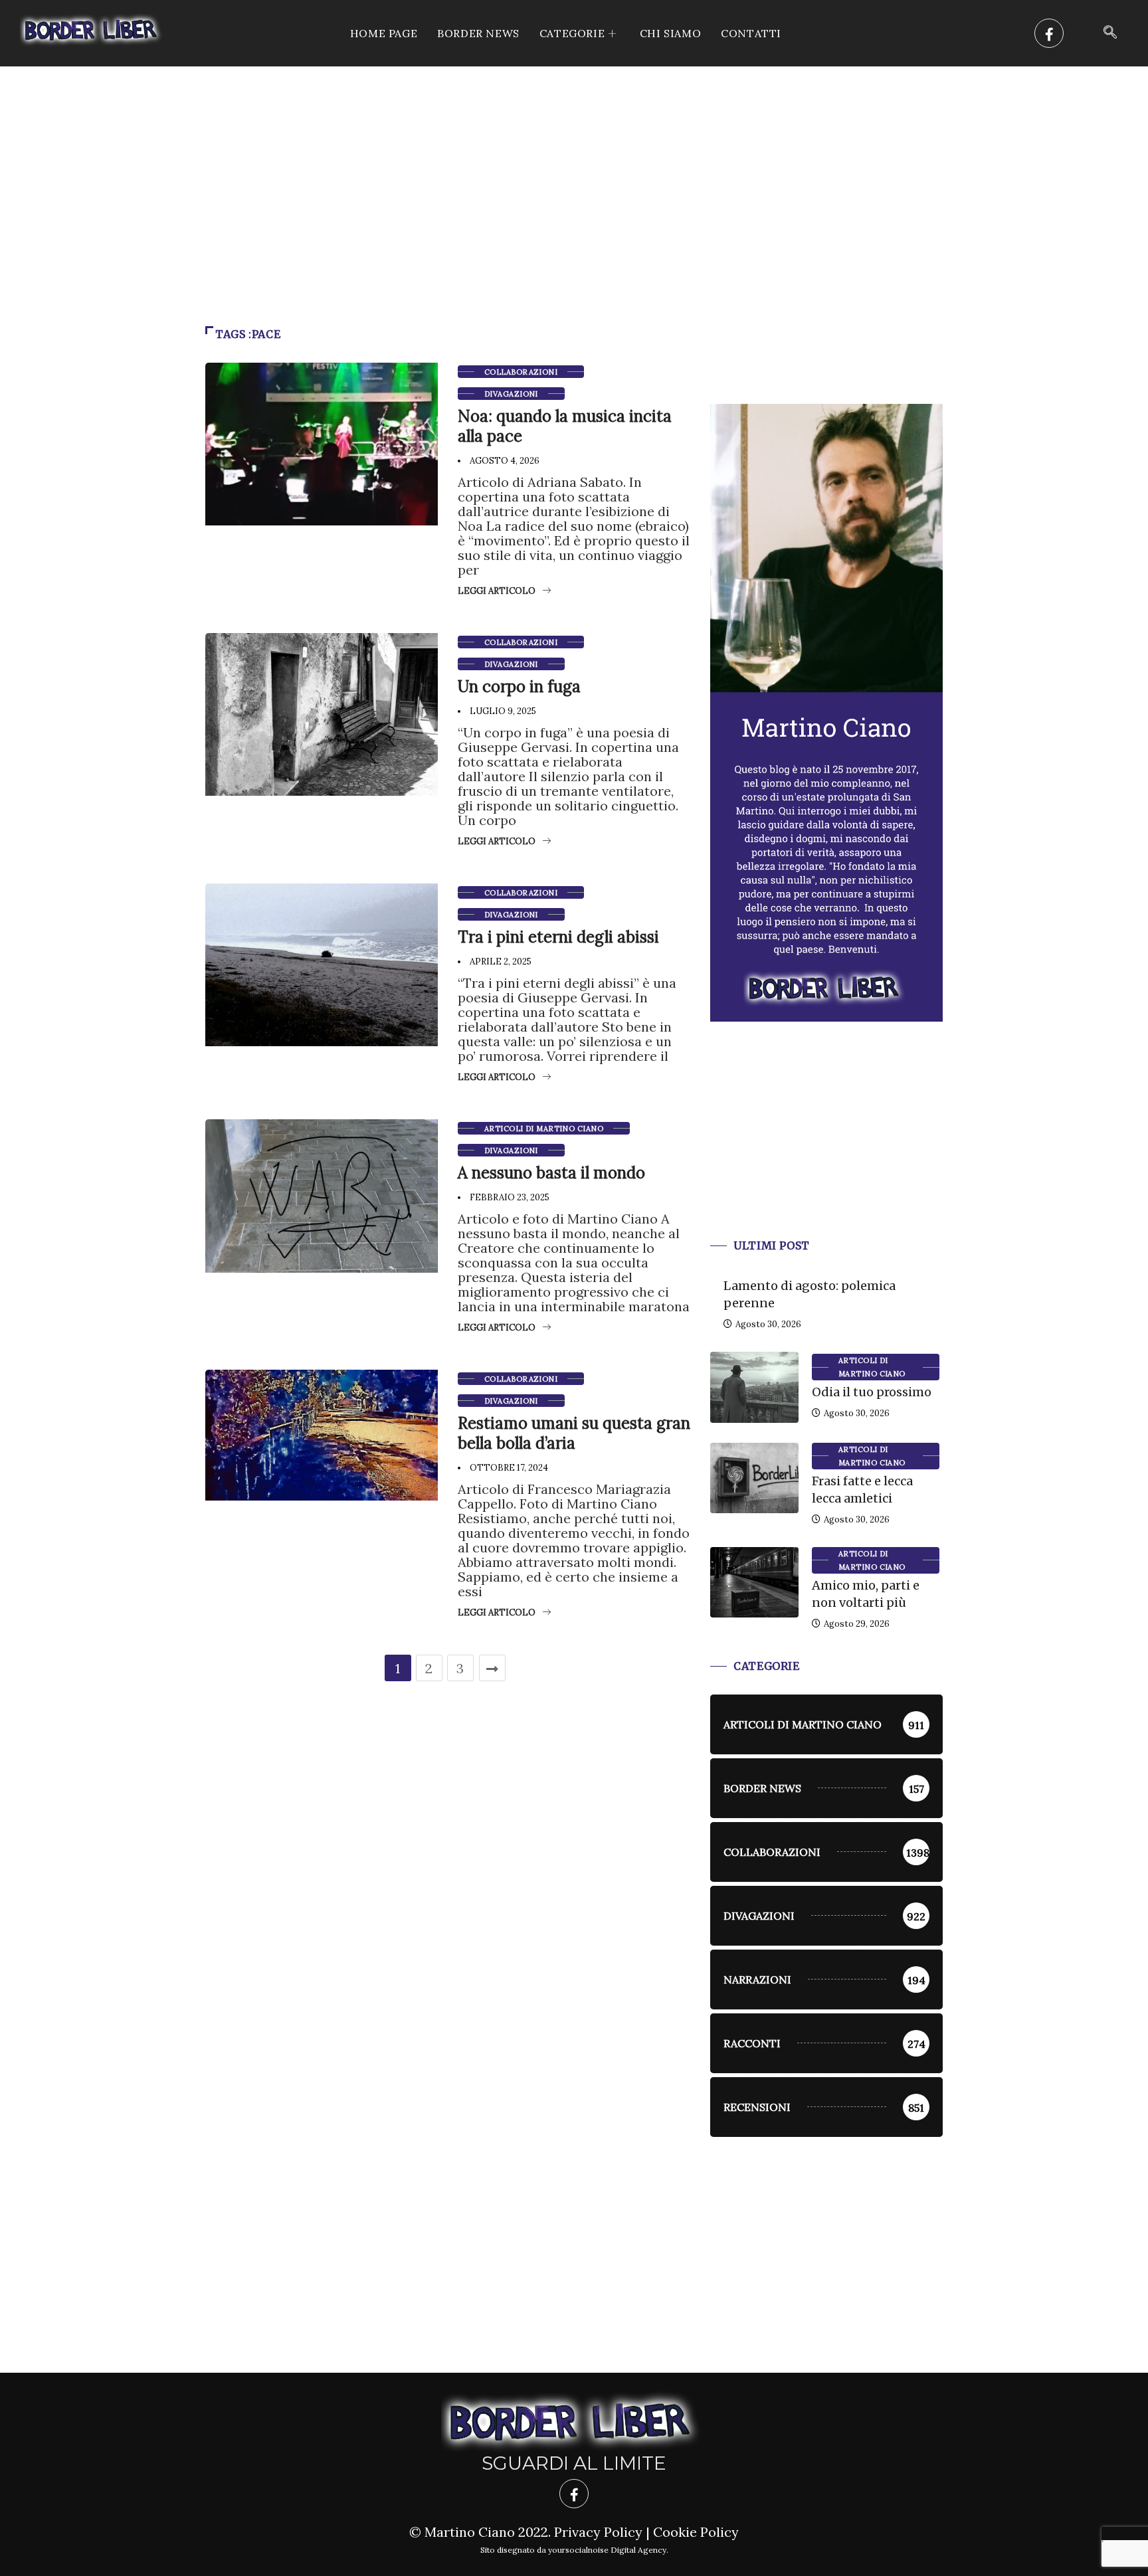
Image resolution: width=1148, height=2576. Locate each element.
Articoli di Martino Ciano (544, 1129)
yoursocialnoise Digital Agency (607, 2550)
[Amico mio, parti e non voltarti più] (754, 1582)
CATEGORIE (572, 33)
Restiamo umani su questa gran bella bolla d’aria (574, 1433)
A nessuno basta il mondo (551, 1173)
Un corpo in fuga (519, 687)
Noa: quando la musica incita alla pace (565, 426)
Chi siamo (670, 33)
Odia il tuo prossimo (872, 1392)
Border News (478, 33)
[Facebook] (1049, 33)
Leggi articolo (497, 591)
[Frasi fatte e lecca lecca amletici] (754, 1478)
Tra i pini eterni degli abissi (558, 937)
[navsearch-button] (1110, 33)
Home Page (384, 33)
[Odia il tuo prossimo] (754, 1387)
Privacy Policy (598, 2532)
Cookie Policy (696, 2532)
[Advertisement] (574, 166)
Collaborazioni (521, 372)
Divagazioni (511, 394)
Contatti (751, 33)
